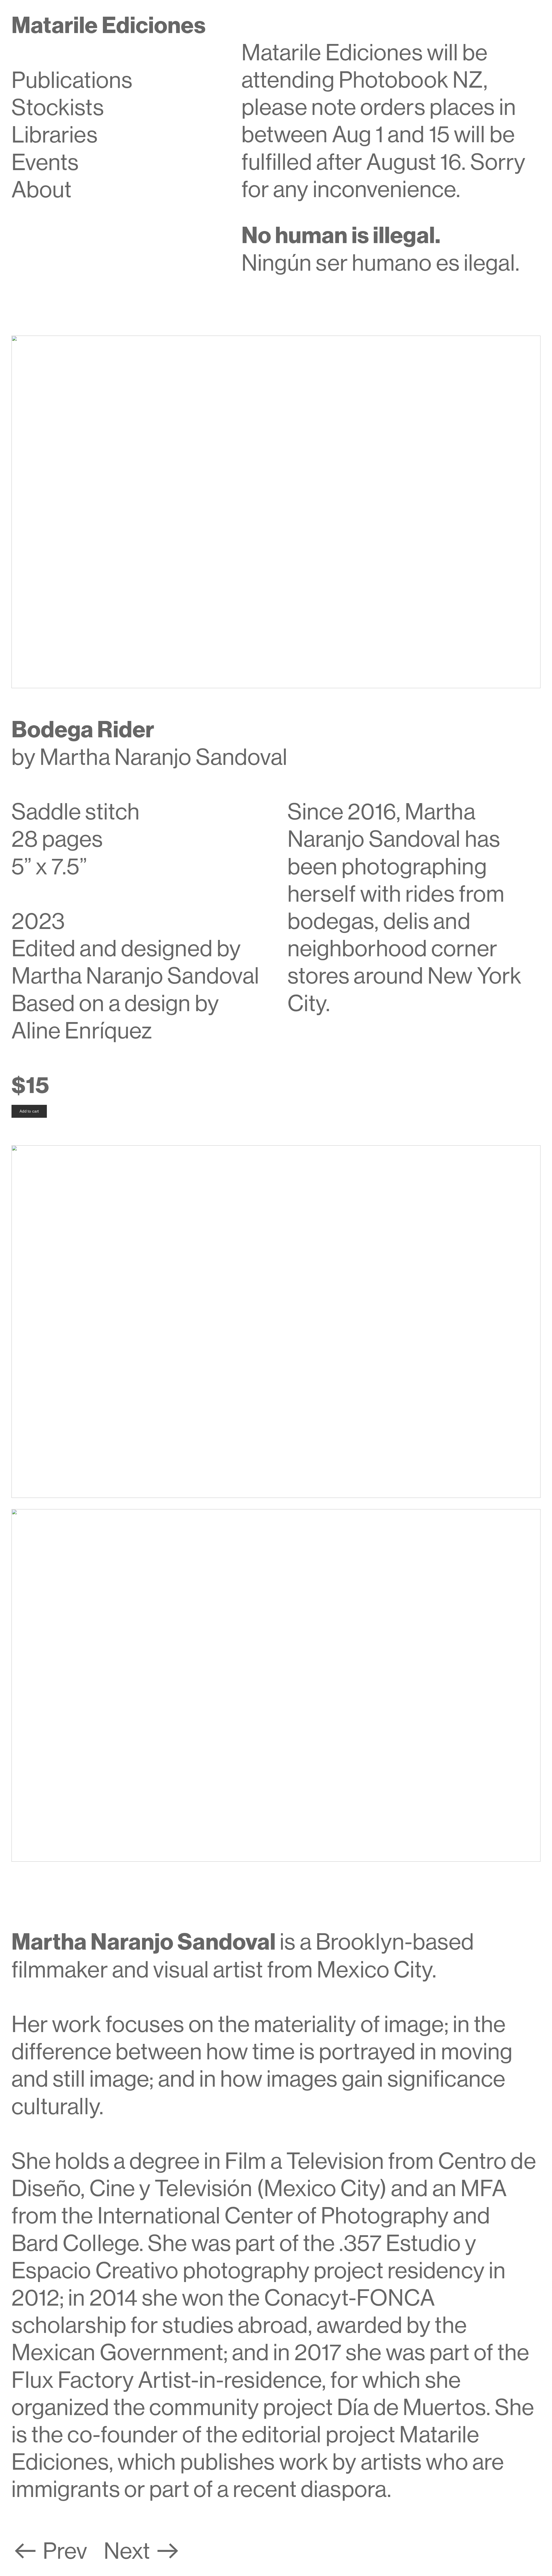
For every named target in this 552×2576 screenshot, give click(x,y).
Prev (65, 2551)
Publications (72, 80)
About (42, 190)
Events (45, 162)
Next (129, 2551)
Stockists (58, 107)
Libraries (55, 135)
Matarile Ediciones (109, 25)
